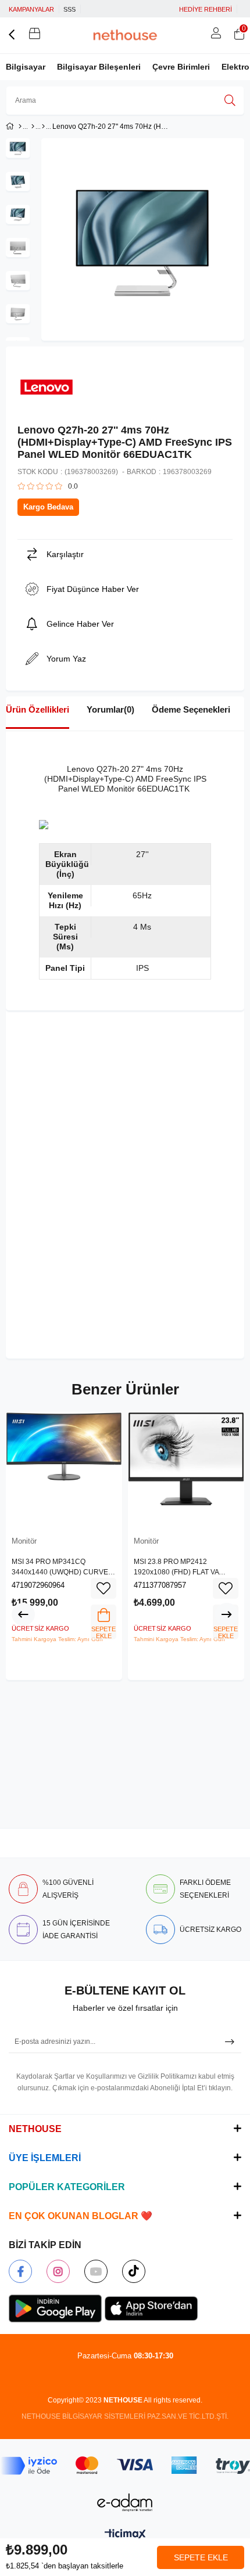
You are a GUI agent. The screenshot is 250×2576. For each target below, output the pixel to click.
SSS (69, 9)
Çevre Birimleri (181, 67)
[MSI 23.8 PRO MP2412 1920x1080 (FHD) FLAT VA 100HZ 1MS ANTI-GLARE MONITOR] (186, 1470)
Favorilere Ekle (103, 1588)
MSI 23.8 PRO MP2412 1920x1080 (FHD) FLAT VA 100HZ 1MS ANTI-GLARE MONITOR (176, 1567)
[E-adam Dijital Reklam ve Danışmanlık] (125, 2503)
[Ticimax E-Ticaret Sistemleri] (125, 2535)
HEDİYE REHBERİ (206, 9)
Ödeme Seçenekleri (191, 709)
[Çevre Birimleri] (33, 127)
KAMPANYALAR (31, 9)
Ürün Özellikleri (37, 709)
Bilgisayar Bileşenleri (99, 67)
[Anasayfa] (20, 127)
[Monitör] (43, 127)
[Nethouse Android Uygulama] (55, 2308)
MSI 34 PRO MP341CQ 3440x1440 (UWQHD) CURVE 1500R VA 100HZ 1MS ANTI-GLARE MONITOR (60, 1567)
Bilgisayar (26, 67)
